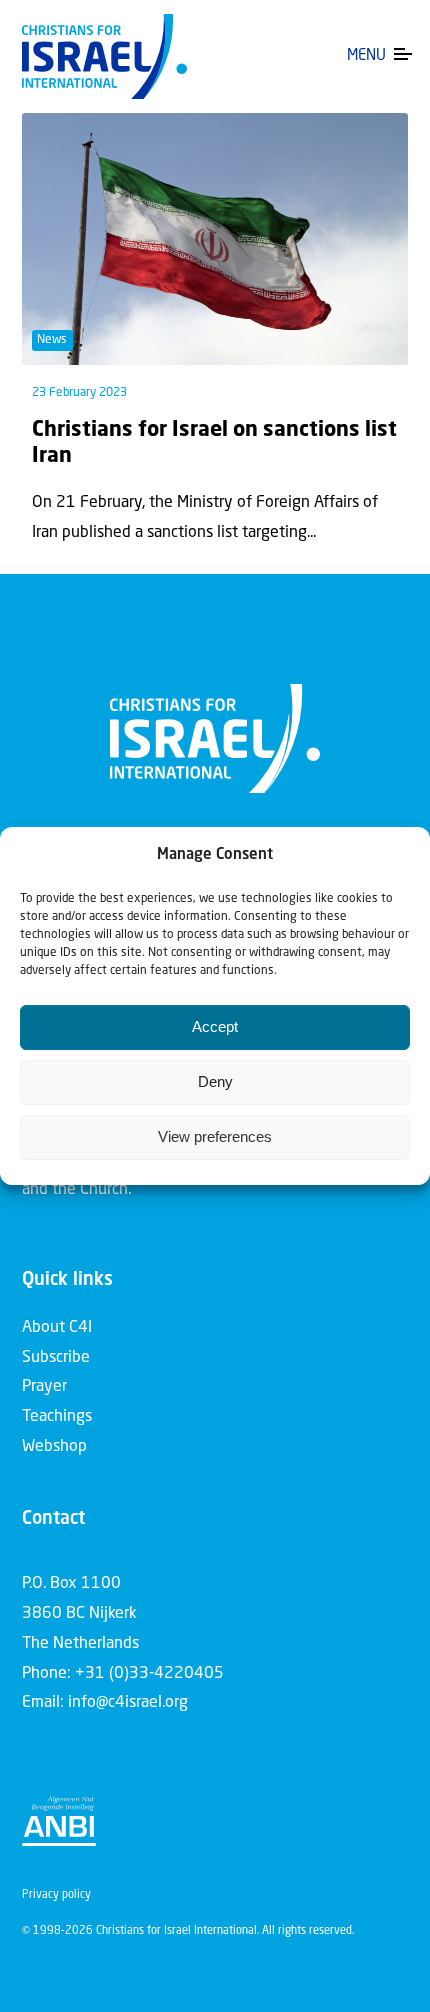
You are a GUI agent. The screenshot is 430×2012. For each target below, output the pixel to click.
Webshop (54, 1447)
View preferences (215, 1136)
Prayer (44, 1387)
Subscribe (56, 1358)
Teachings (57, 1417)
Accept (215, 1026)
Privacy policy (56, 1895)
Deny (215, 1081)
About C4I (57, 1328)
